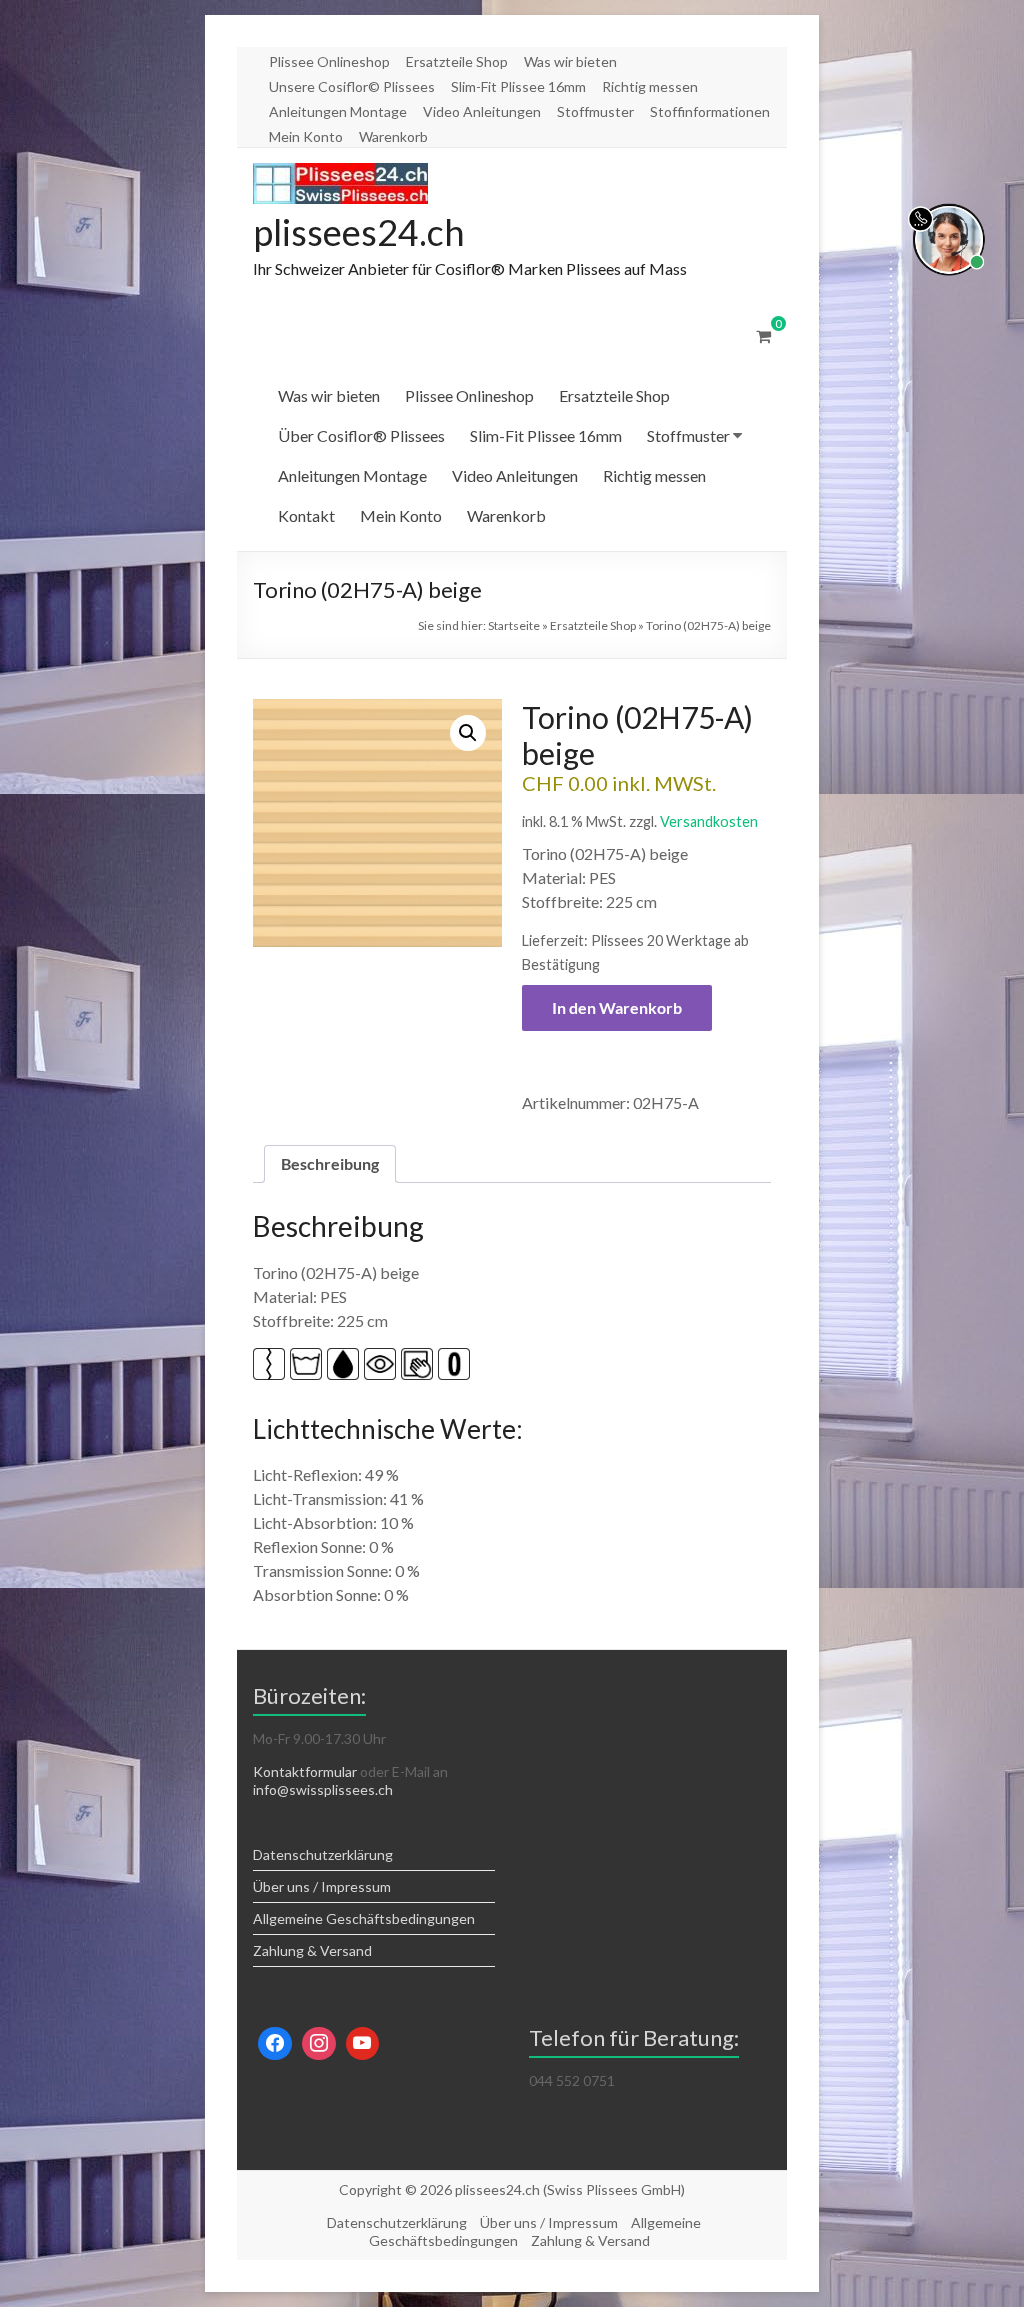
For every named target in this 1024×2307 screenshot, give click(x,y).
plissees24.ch (359, 232)
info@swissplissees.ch (323, 1789)
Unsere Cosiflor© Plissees (352, 86)
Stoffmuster (595, 111)
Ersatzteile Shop (457, 61)
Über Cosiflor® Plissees (361, 435)
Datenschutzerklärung (323, 1854)
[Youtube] (363, 2044)
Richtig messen (650, 86)
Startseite (514, 625)
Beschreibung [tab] (330, 1163)
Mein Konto (306, 136)
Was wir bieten (570, 61)
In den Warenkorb (617, 1007)
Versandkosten (709, 821)
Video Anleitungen (482, 111)
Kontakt (306, 515)
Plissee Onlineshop (329, 61)
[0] (763, 336)
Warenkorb (393, 136)
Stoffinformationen (710, 111)
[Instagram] (319, 2044)
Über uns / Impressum (322, 1886)
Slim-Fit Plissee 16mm (518, 86)
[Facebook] (275, 2044)
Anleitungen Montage (338, 111)
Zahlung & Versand (312, 1950)
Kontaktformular (305, 1771)
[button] (468, 733)
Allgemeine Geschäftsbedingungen (364, 1918)
